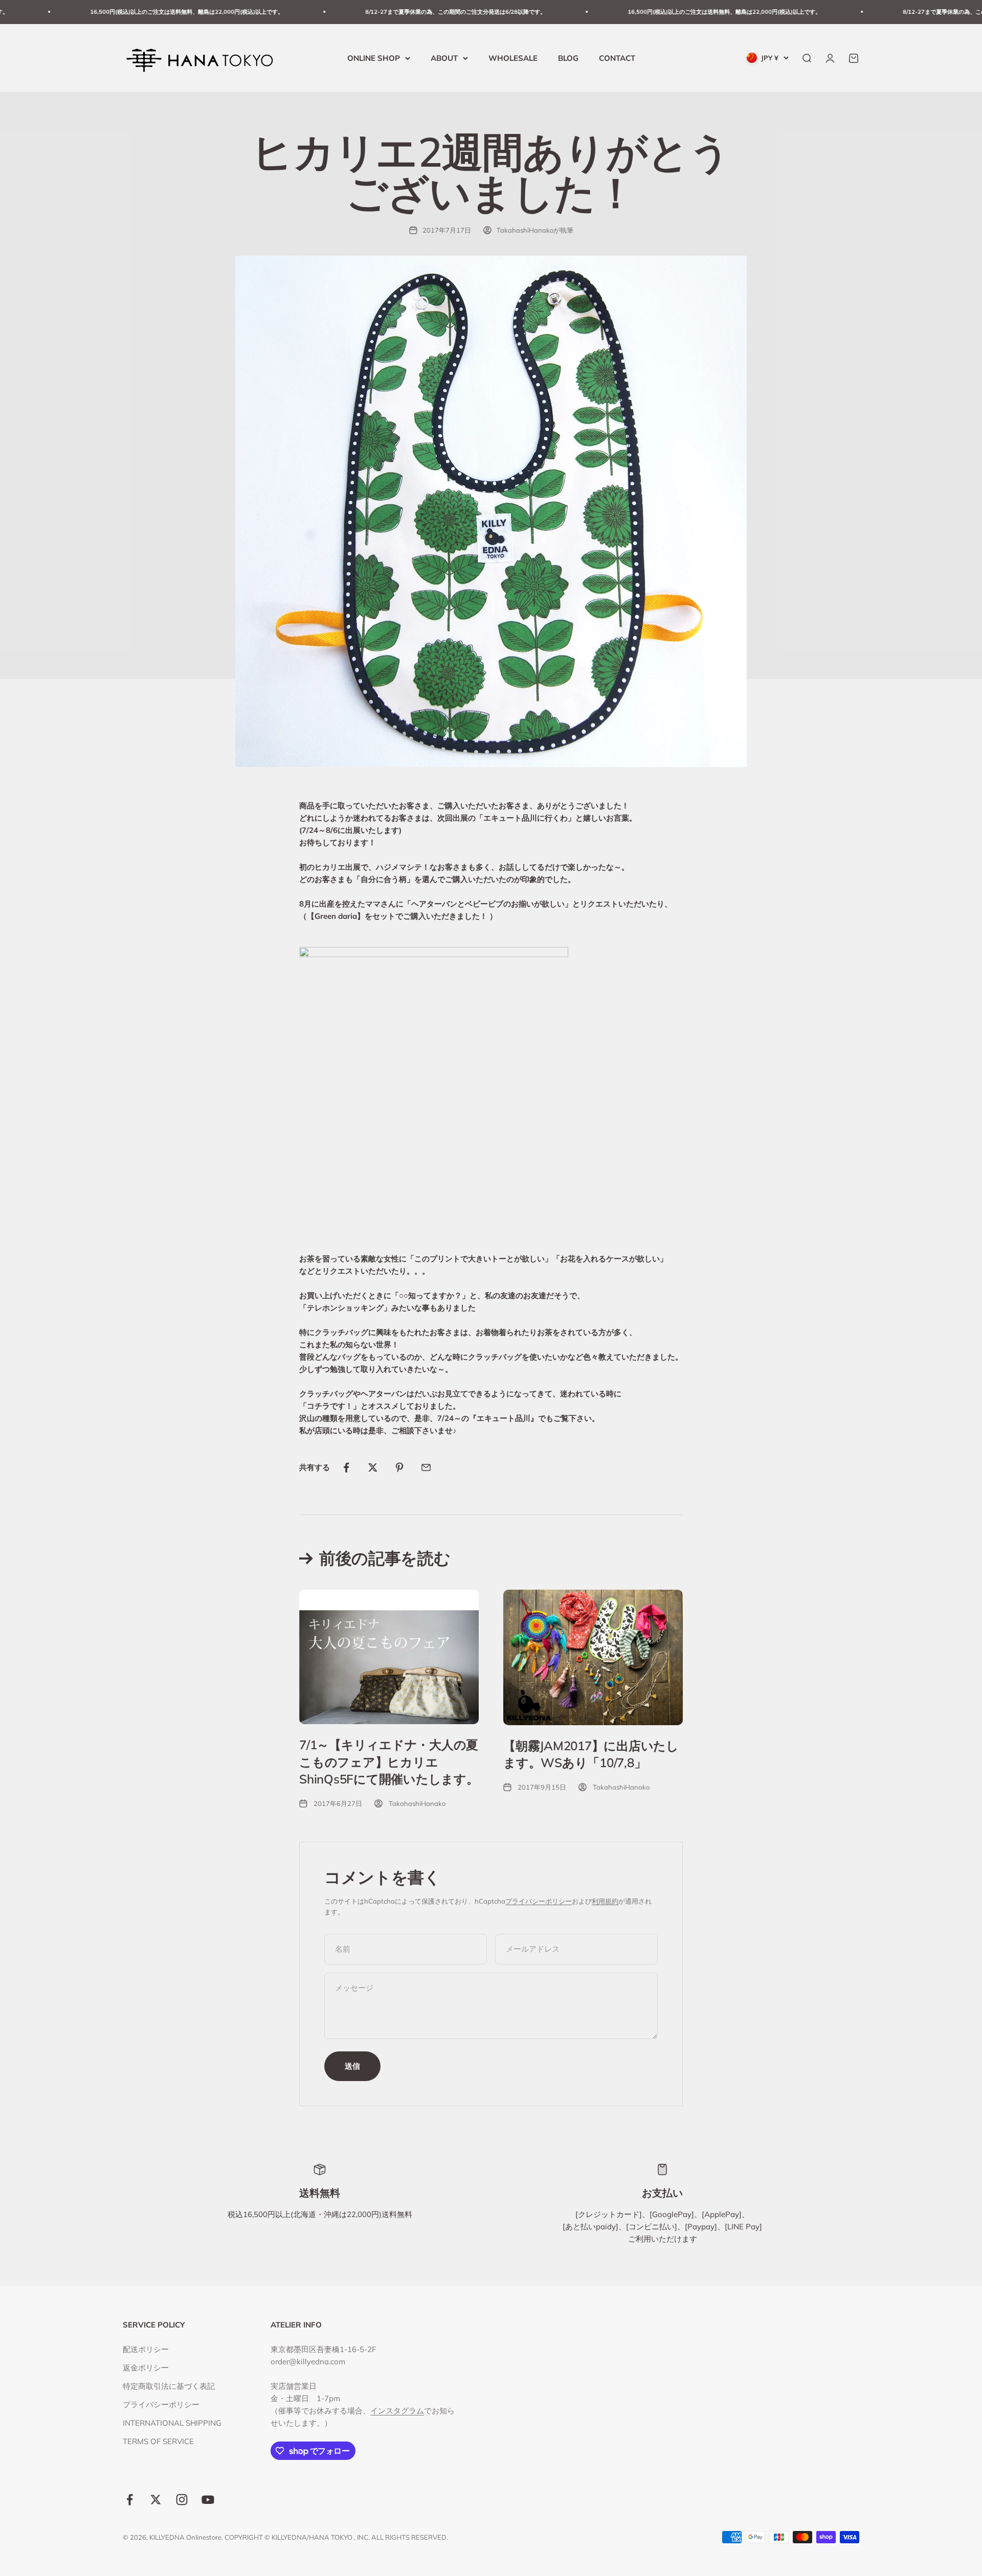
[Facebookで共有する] (346, 1467)
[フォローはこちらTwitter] (156, 2500)
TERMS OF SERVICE (158, 2441)
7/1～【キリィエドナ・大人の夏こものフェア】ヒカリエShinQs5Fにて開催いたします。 (389, 1762)
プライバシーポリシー (539, 1901)
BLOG (568, 58)
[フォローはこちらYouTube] (208, 2500)
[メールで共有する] (426, 1467)
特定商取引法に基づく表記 (169, 2386)
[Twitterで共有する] (373, 1467)
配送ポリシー (146, 2349)
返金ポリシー (146, 2368)
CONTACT (617, 58)
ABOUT (444, 58)
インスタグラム (397, 2411)
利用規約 (605, 1901)
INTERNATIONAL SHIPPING (172, 2423)
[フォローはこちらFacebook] (130, 2500)
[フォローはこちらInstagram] (182, 2500)
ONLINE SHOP (374, 58)
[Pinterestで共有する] (399, 1467)
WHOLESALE (513, 58)
